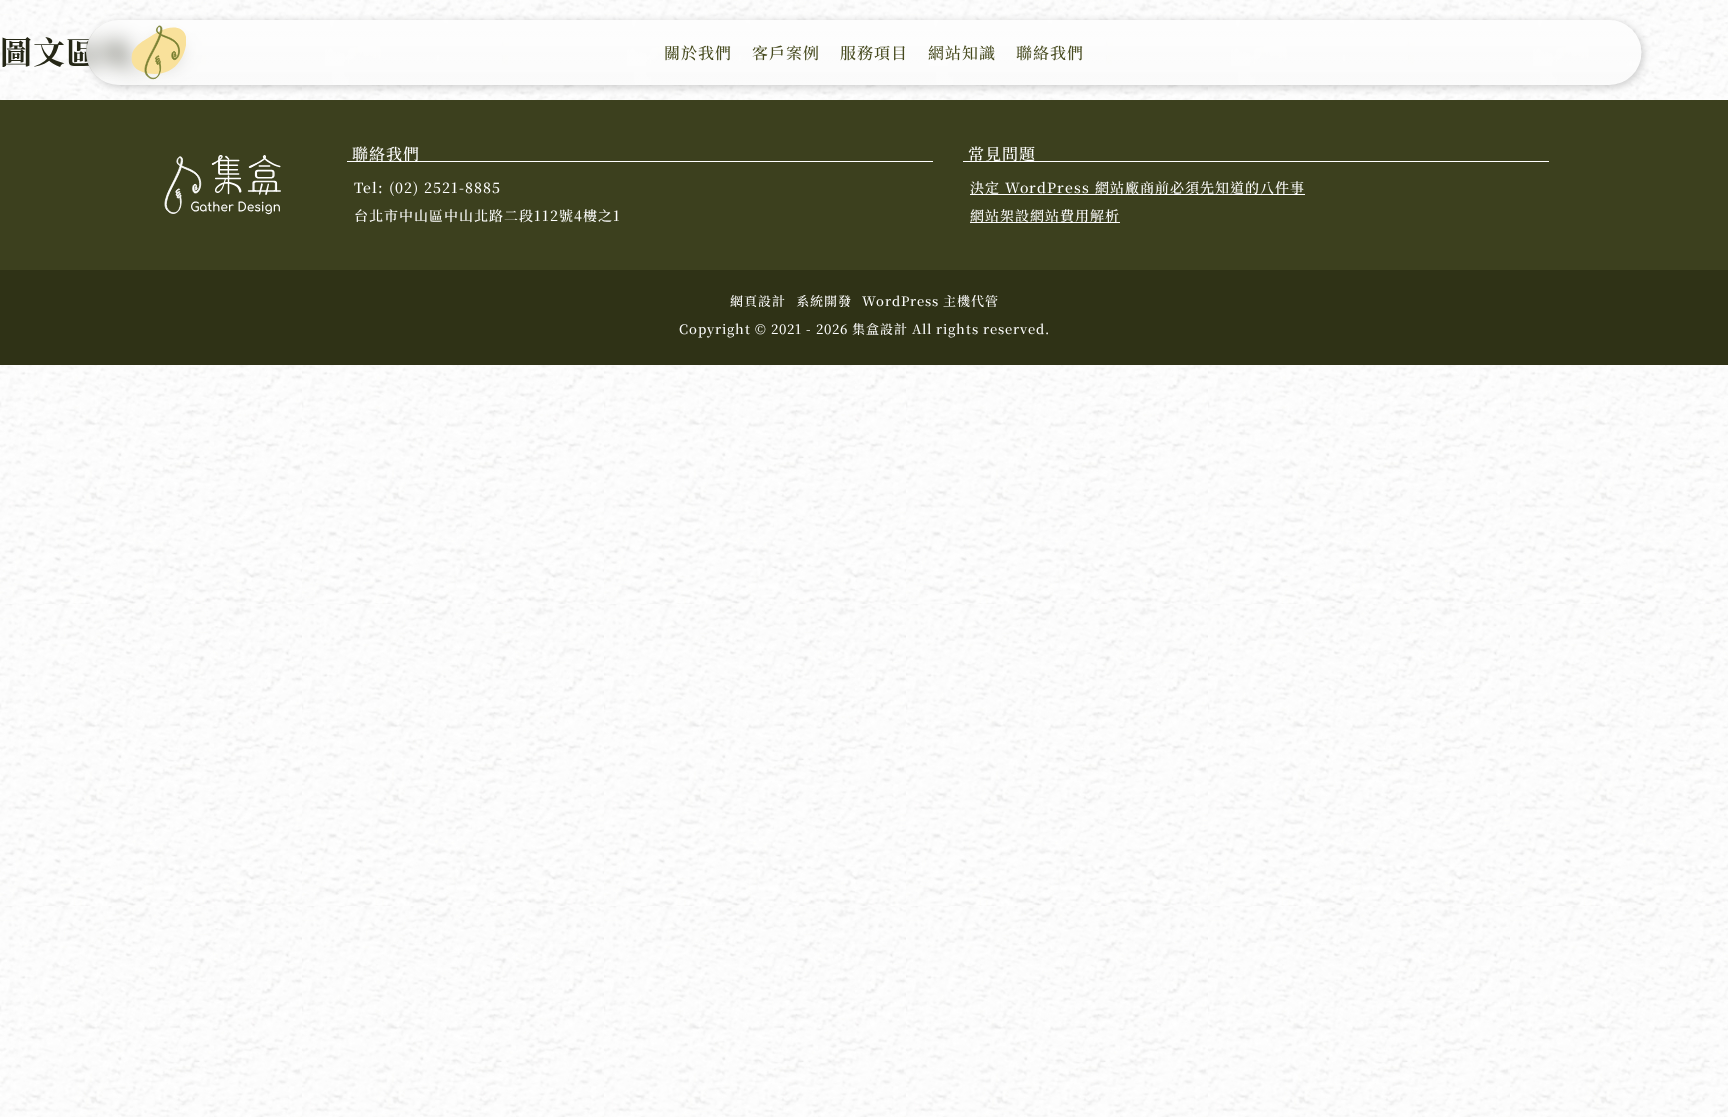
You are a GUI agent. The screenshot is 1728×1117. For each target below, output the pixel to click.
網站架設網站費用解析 (1045, 215)
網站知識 (962, 52)
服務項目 (874, 52)
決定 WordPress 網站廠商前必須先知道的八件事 (1137, 187)
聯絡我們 (1050, 52)
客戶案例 (786, 52)
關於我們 (698, 52)
